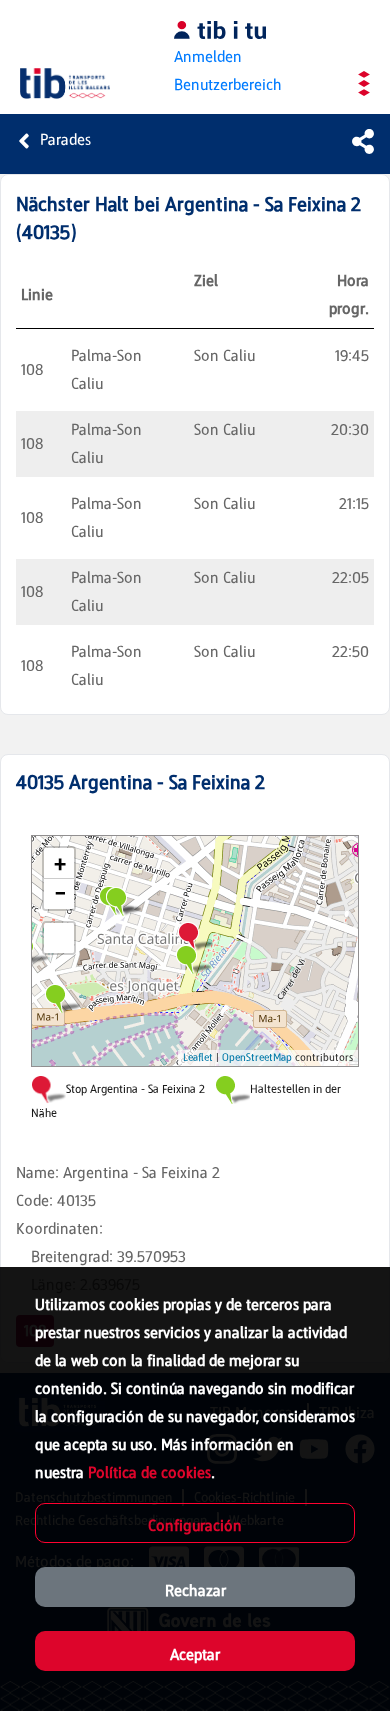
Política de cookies (149, 1472)
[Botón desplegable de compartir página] (363, 141)
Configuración (195, 1525)
